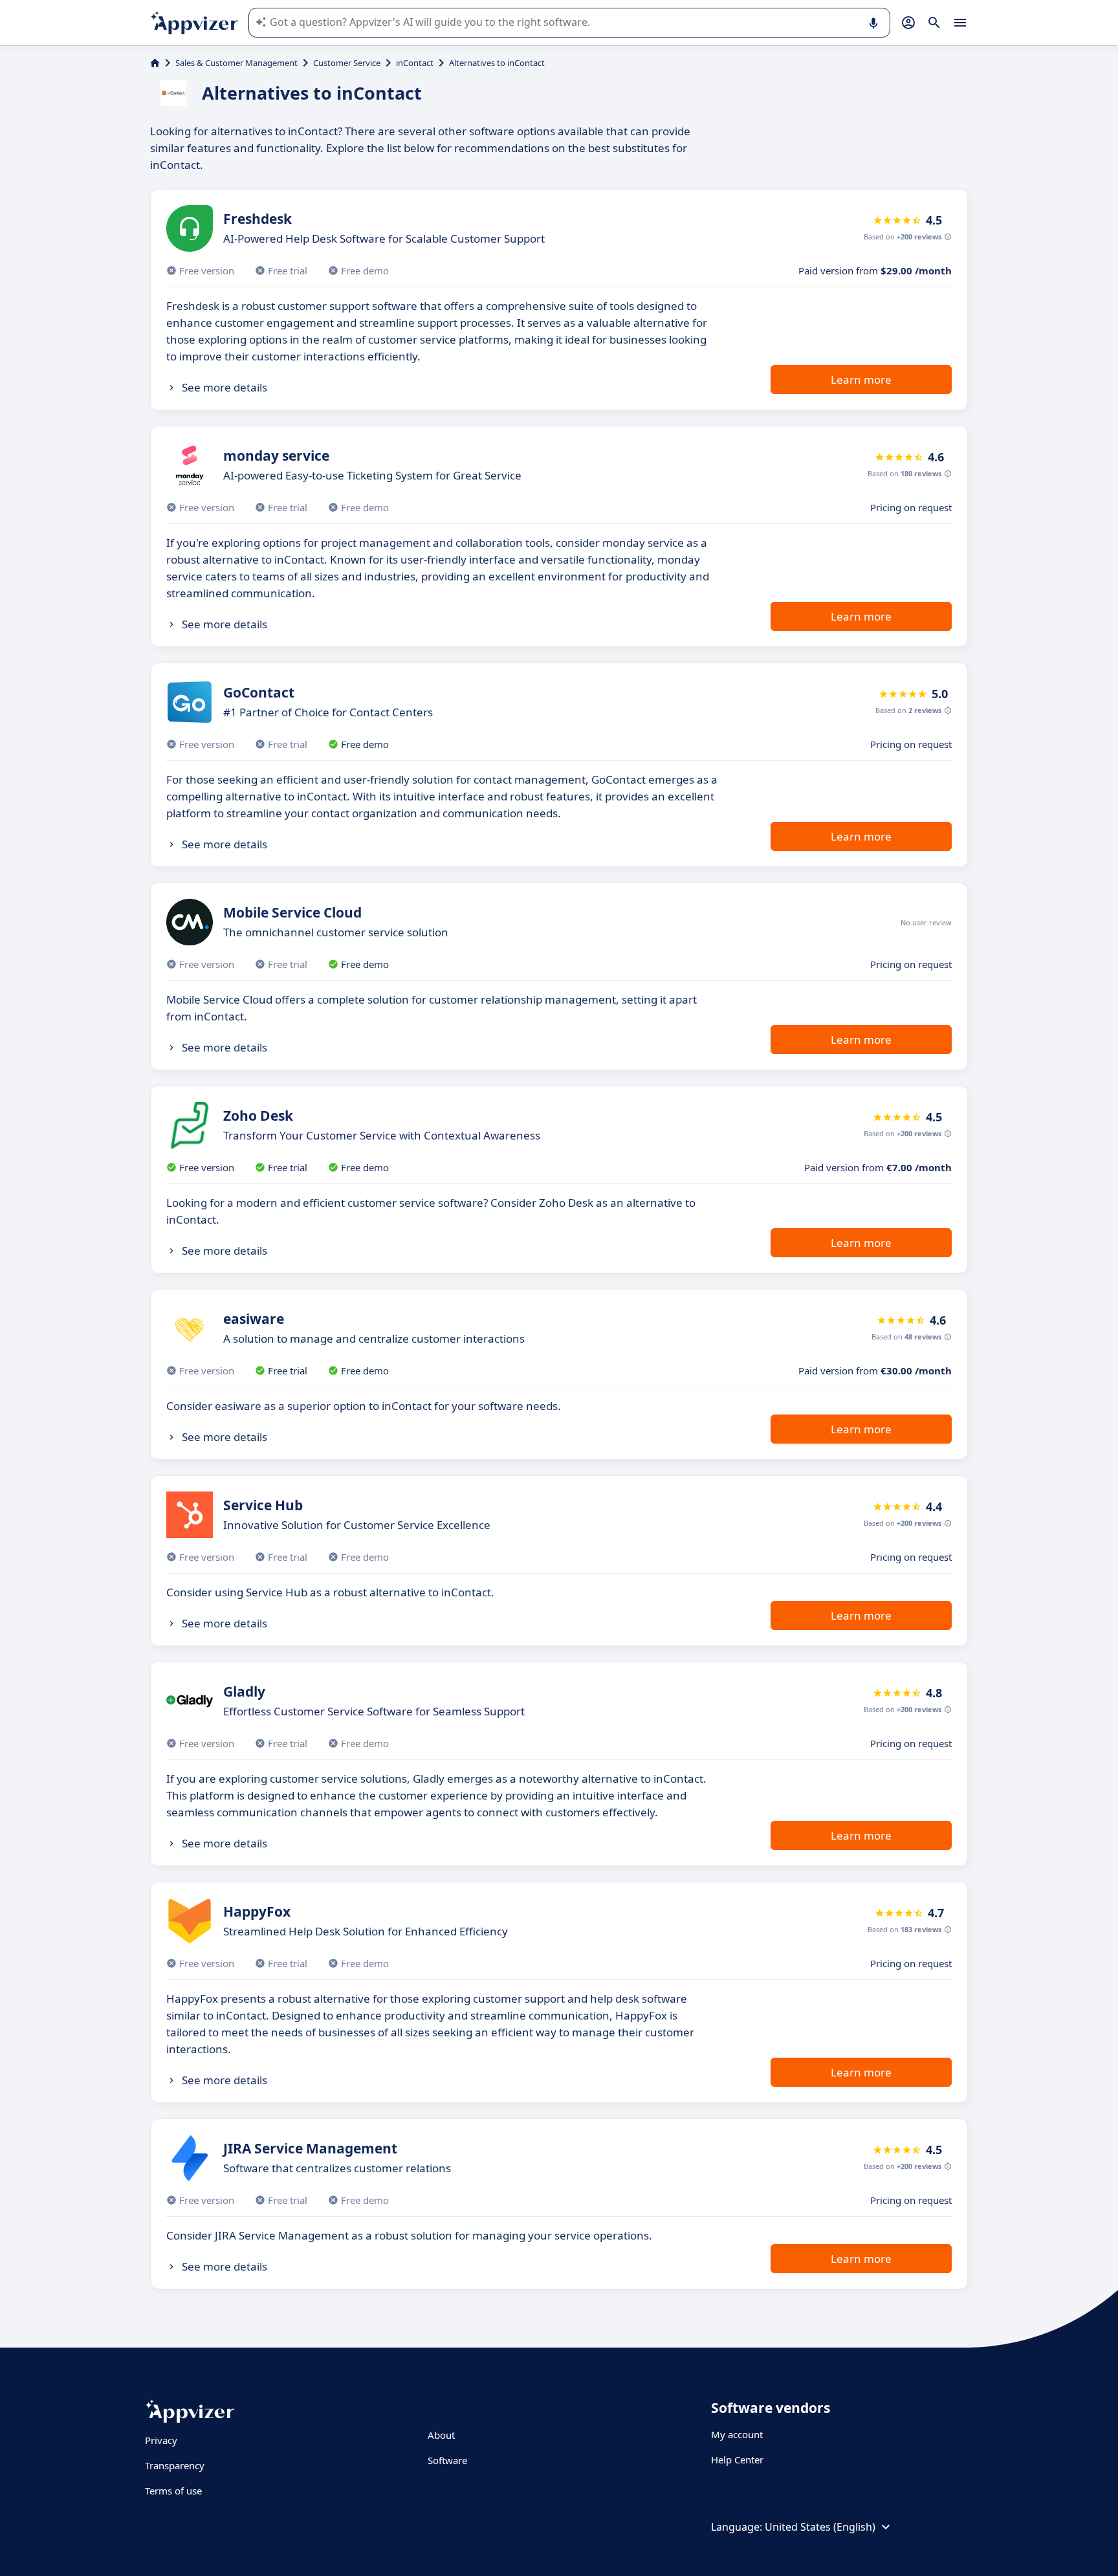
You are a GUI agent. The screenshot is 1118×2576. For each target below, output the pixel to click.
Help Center (737, 2460)
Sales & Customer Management (236, 63)
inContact (415, 63)
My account (737, 2434)
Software (447, 2460)
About (441, 2435)
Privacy (161, 2440)
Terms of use (173, 2491)
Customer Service (347, 63)
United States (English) (820, 2527)
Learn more (861, 380)
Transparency (175, 2465)
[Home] (155, 63)
